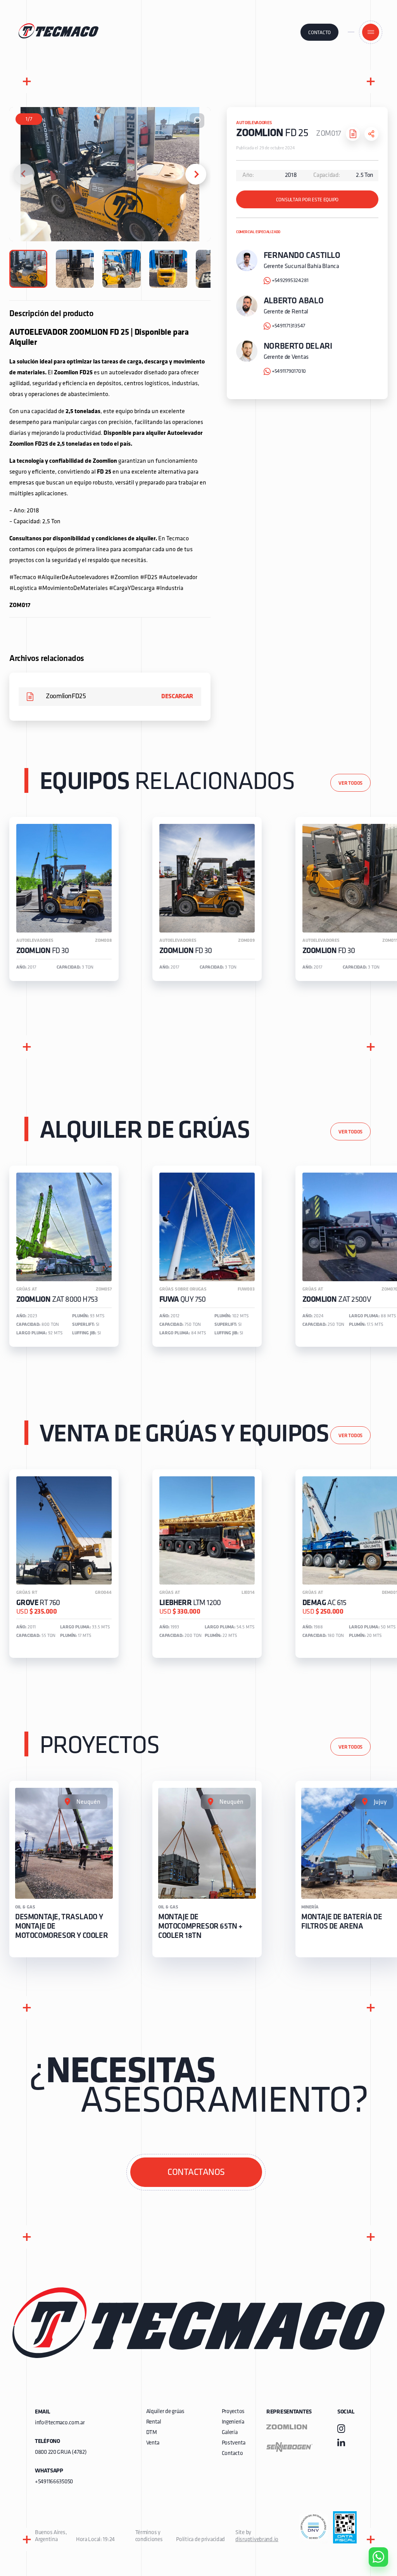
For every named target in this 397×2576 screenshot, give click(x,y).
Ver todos (350, 783)
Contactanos (196, 2173)
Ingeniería (233, 2422)
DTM (152, 2433)
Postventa (234, 2443)
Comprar (372, 2513)
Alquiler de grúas (165, 2412)
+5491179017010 (289, 371)
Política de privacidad (200, 2540)
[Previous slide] (24, 174)
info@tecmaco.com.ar (60, 2423)
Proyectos (233, 2412)
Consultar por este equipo (307, 200)
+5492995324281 (290, 281)
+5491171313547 (288, 326)
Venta (153, 2443)
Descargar (177, 697)
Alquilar (373, 2535)
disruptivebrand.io (257, 2540)
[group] (64, 899)
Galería (230, 2433)
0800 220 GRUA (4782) (61, 2452)
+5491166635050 (54, 2482)
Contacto (319, 33)
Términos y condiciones (149, 2536)
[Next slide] (196, 174)
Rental (154, 2422)
